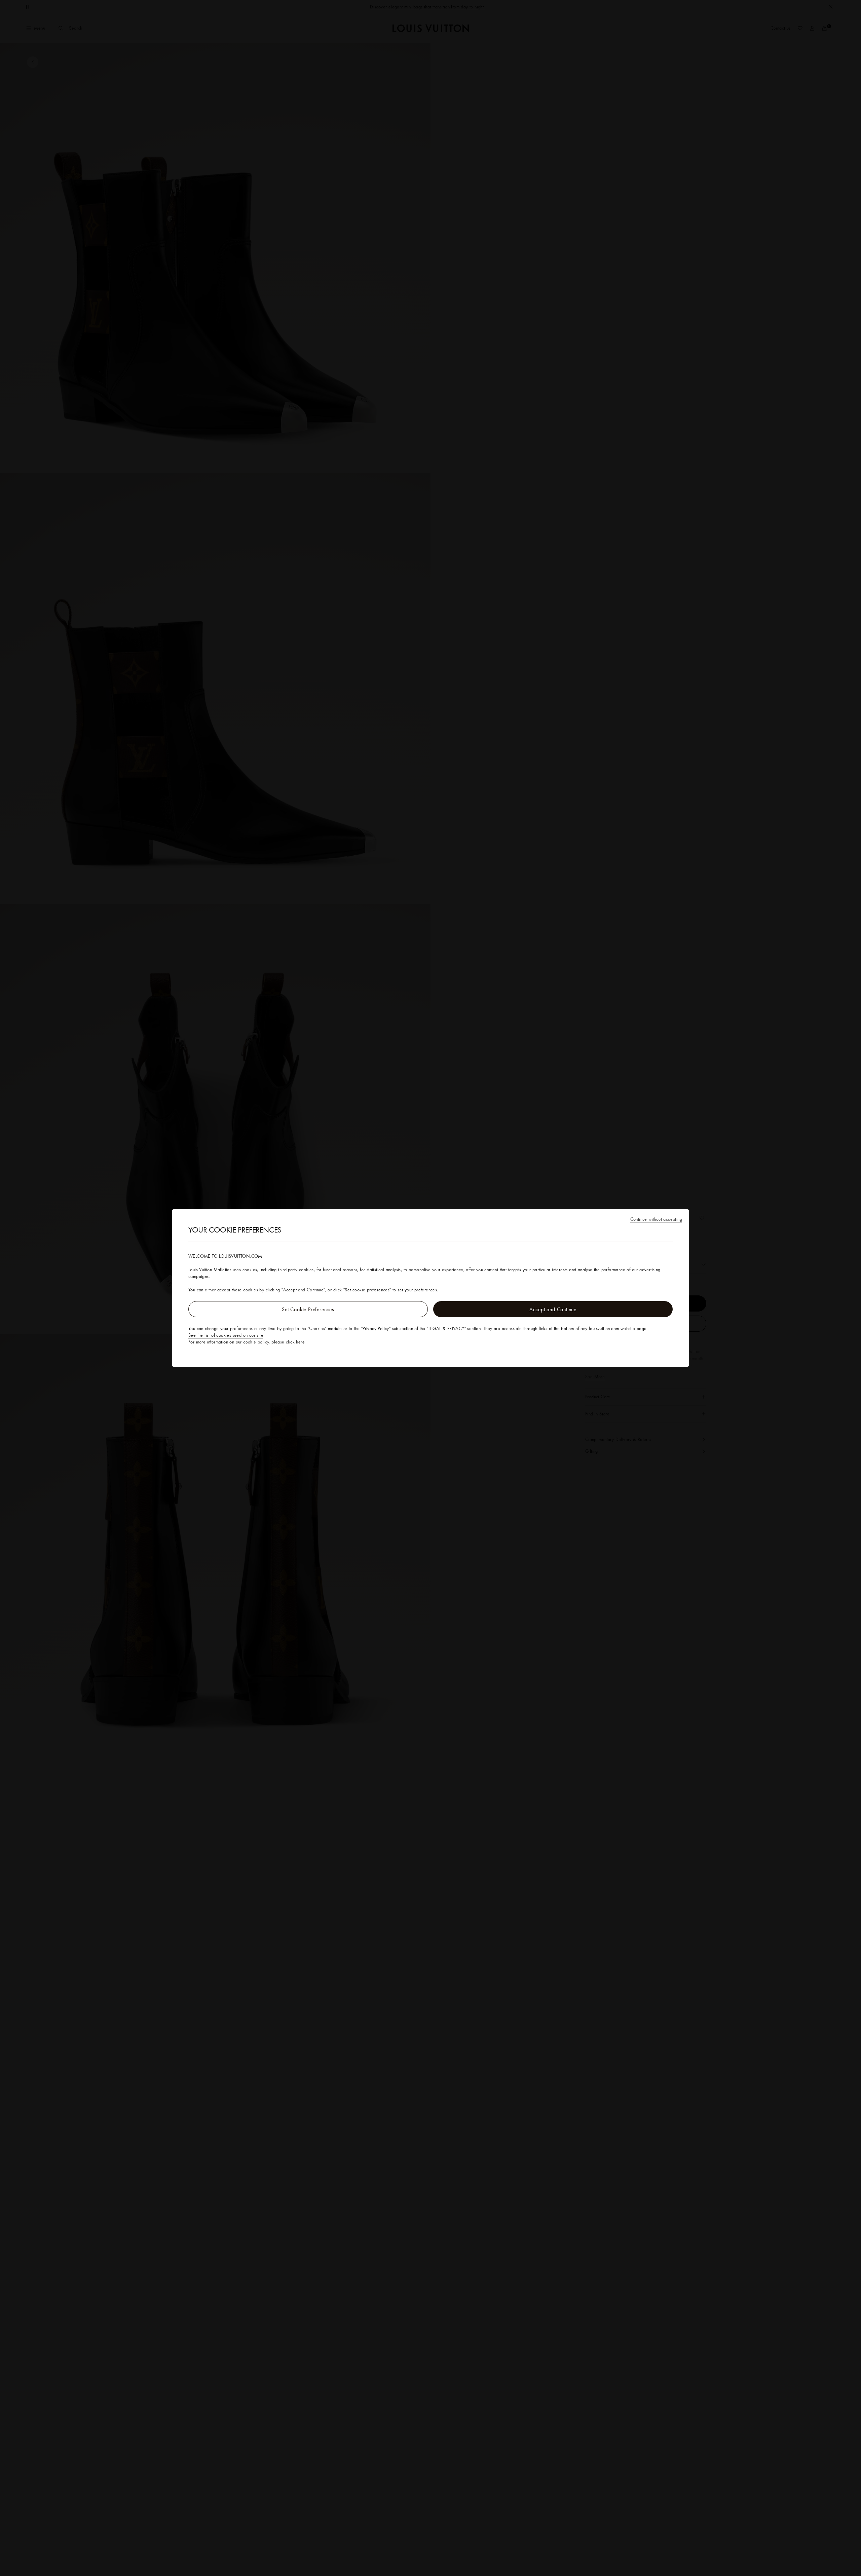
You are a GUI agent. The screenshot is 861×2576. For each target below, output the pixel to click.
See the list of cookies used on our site (226, 1335)
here (300, 1342)
